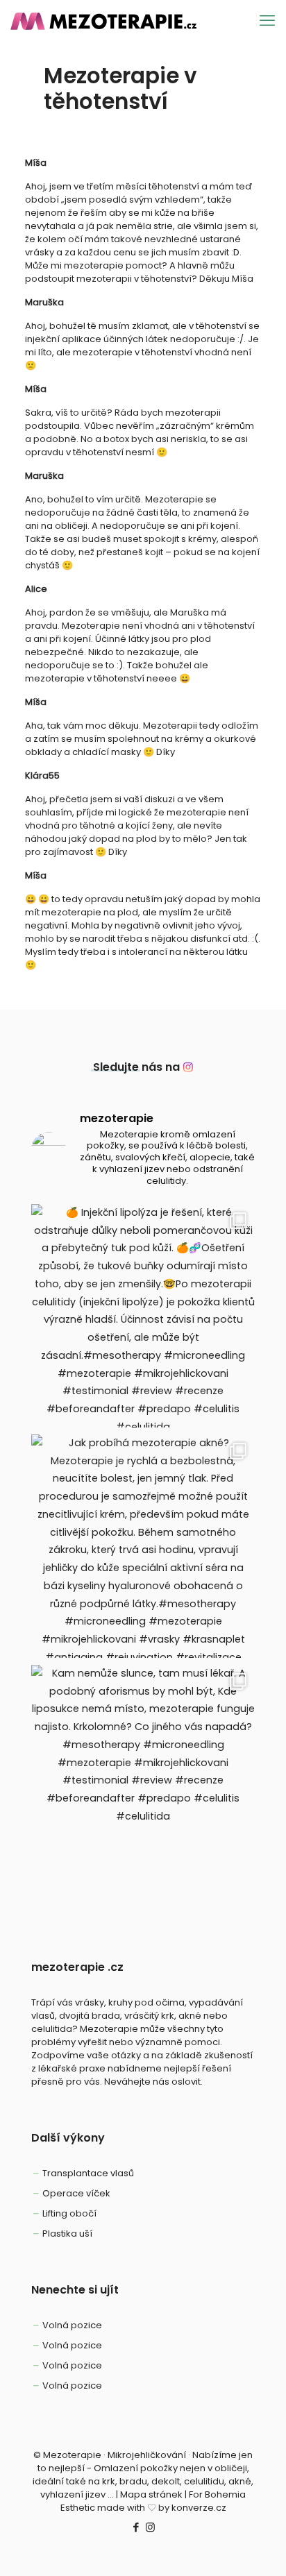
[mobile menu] (267, 21)
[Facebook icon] (136, 2527)
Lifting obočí (69, 2213)
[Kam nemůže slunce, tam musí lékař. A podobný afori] (143, 1777)
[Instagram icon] (150, 2527)
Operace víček (76, 2193)
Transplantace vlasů (88, 2173)
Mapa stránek (151, 2494)
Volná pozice (72, 2325)
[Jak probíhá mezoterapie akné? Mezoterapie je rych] (143, 1546)
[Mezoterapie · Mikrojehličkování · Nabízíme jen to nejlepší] (110, 21)
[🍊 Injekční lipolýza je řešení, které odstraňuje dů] (143, 1316)
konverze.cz (199, 2508)
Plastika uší (67, 2234)
